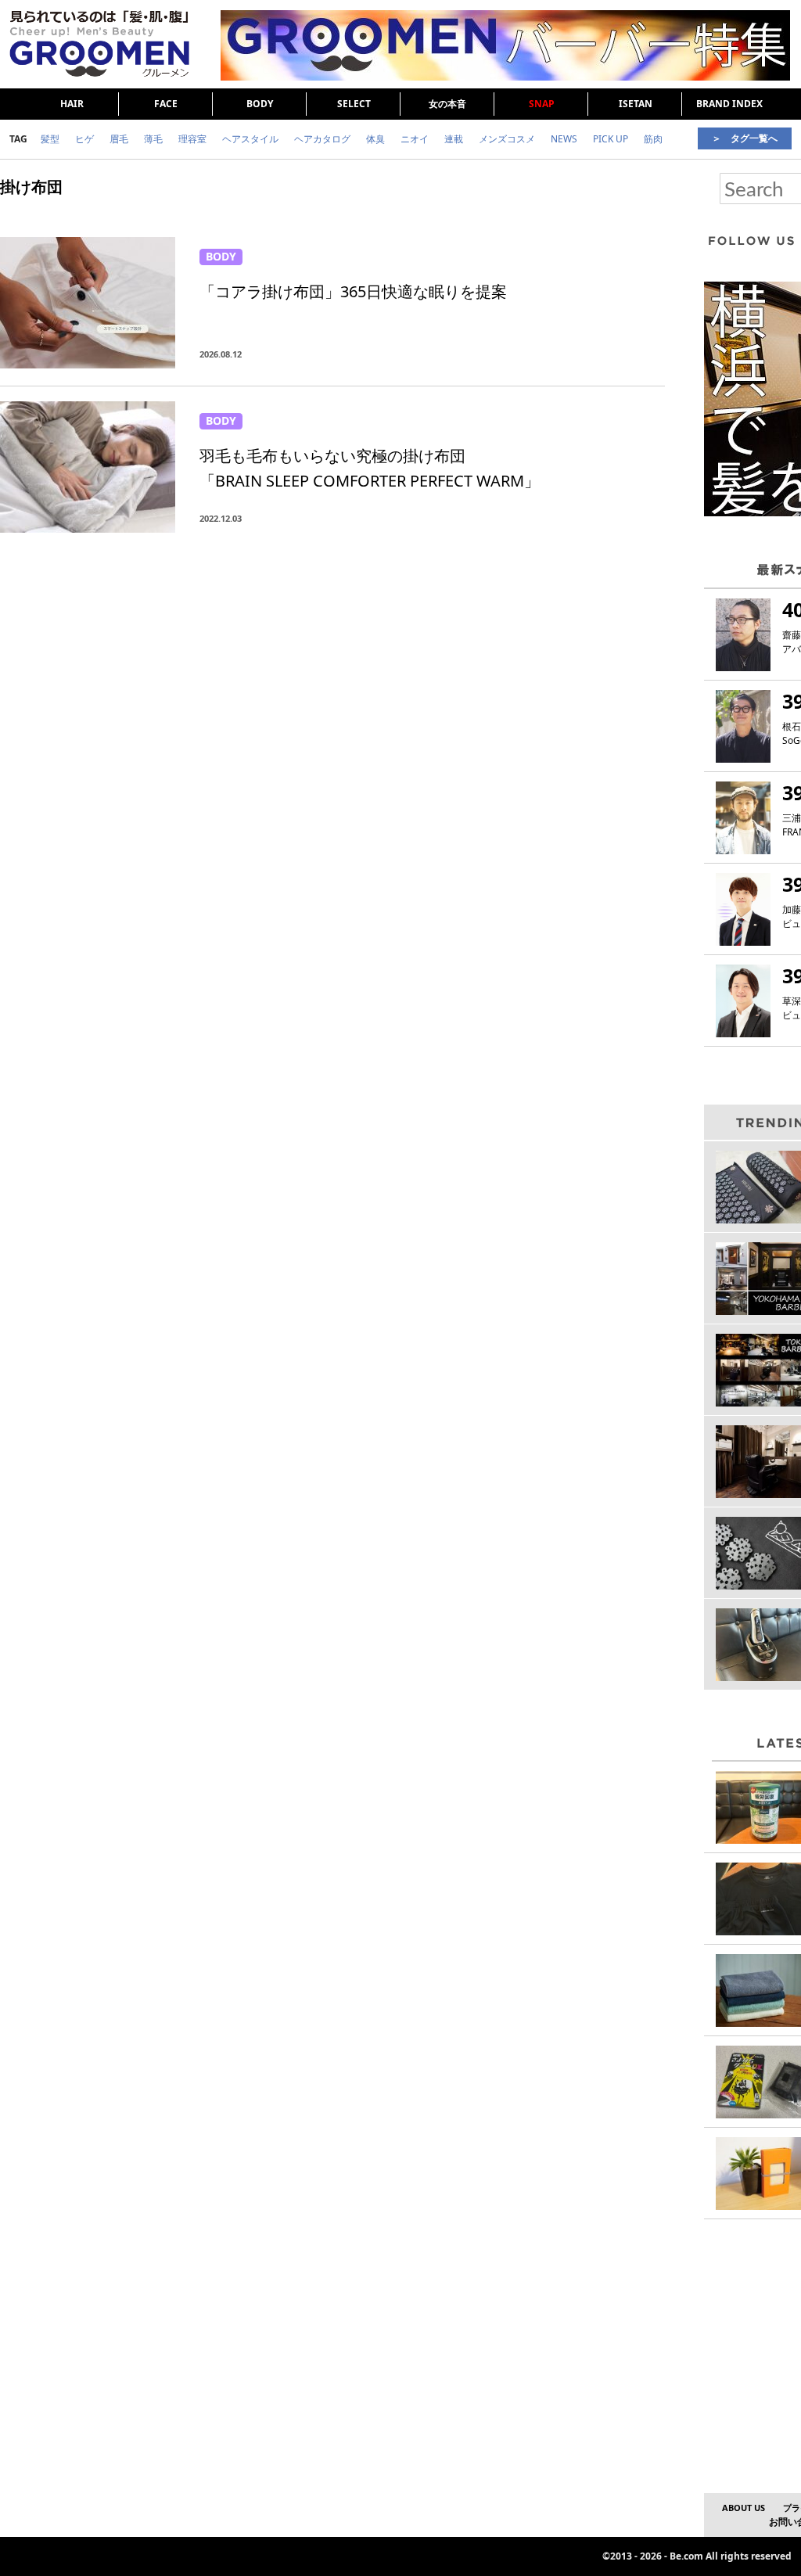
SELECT (354, 104)
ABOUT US (744, 2508)
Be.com (686, 2556)
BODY (260, 104)
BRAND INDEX (729, 104)
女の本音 (447, 104)
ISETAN (636, 104)
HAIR (72, 104)
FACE (166, 104)
